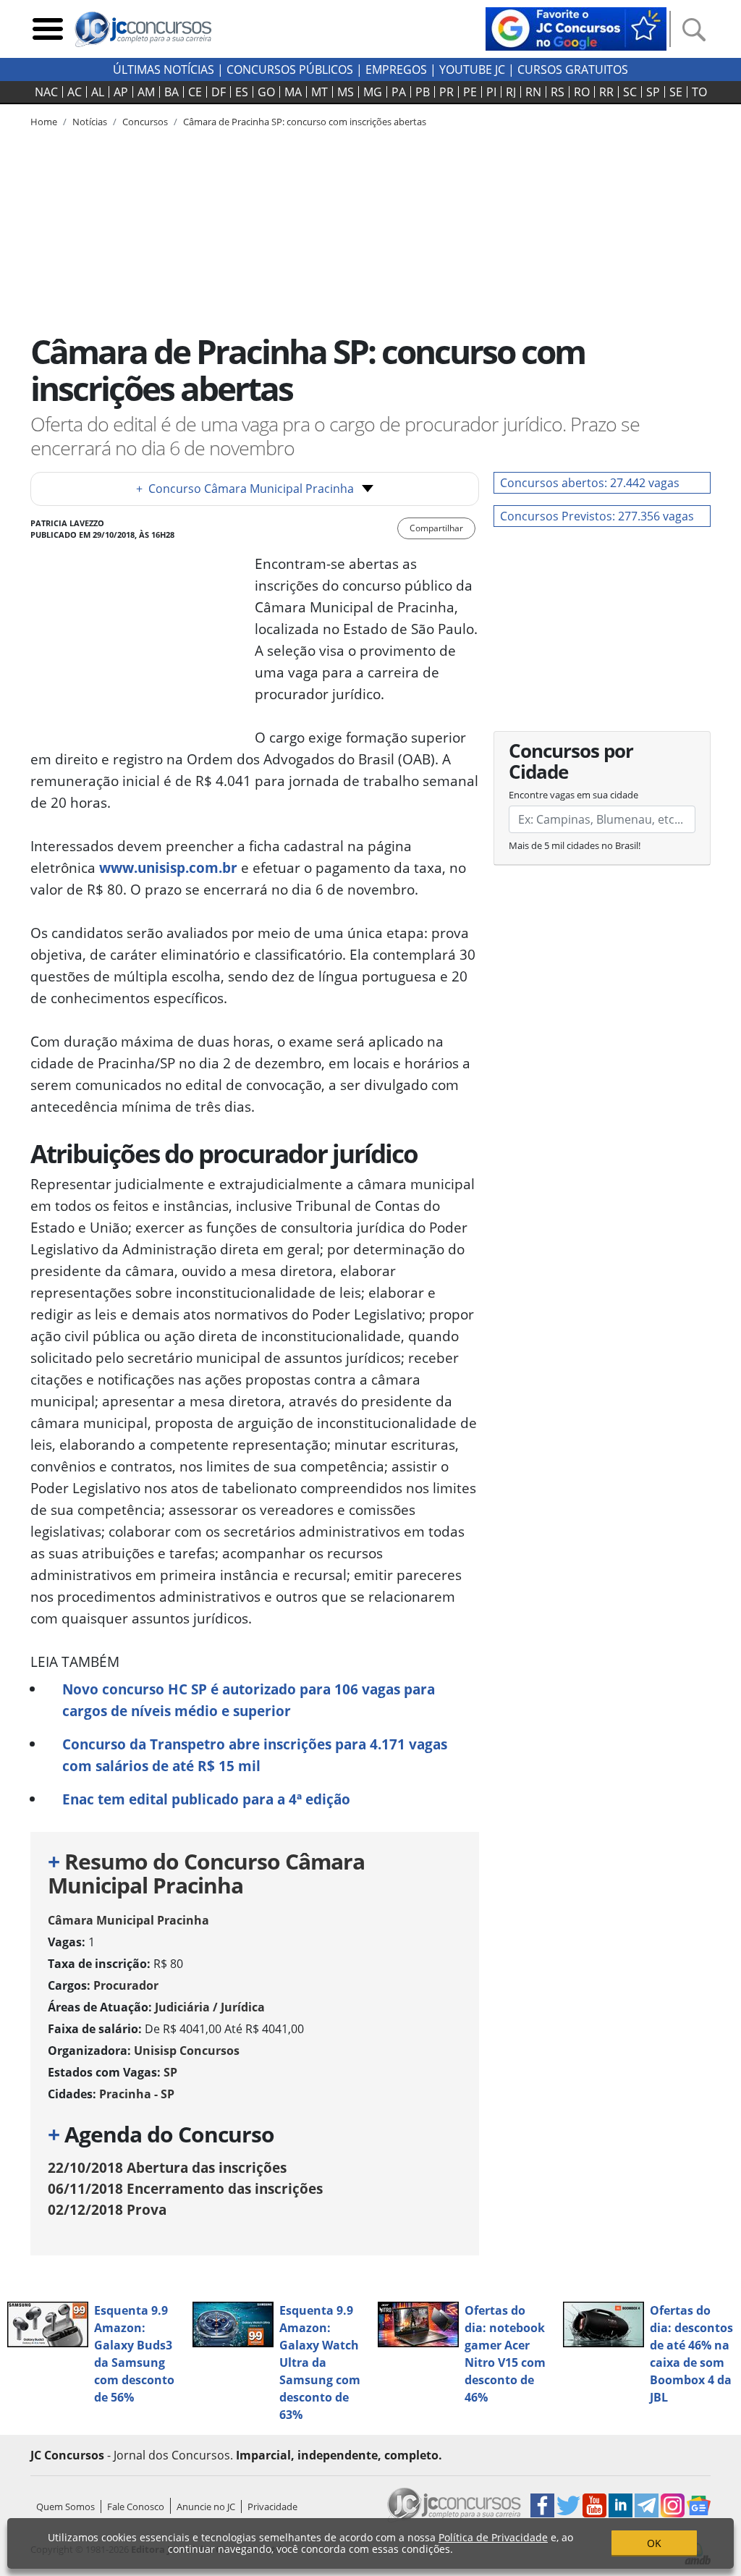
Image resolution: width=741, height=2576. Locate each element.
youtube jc (472, 69)
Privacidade (272, 2507)
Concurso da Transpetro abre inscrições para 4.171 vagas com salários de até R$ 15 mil (255, 1755)
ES (242, 92)
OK (654, 2543)
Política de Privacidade (493, 2537)
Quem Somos (65, 2507)
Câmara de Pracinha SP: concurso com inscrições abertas (305, 122)
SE (676, 92)
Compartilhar (436, 528)
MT (319, 92)
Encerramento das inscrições (185, 2188)
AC (75, 92)
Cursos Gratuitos (573, 69)
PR (446, 92)
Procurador (126, 1985)
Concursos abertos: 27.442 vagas (590, 483)
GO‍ (266, 92)
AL (98, 92)
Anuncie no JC (206, 2507)
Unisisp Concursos (187, 2051)
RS (558, 92)
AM (146, 92)
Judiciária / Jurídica (210, 2007)
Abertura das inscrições (167, 2167)
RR (606, 92)
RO (582, 92)
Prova (107, 2209)
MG (373, 92)
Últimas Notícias (164, 69)
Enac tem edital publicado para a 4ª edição (206, 1799)
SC (630, 92)
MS (346, 92)
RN (533, 92)
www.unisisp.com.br (168, 867)
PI (491, 92)
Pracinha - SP (137, 2094)
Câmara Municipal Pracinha (128, 1920)
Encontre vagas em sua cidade (573, 795)
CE (195, 92)
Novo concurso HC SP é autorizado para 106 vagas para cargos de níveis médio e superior (249, 1700)
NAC (46, 92)
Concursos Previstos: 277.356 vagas (597, 516)
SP (653, 92)
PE (470, 92)
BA (172, 92)
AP (121, 92)
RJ (511, 92)
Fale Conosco (136, 2507)
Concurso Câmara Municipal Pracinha (245, 489)
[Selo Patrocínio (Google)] (576, 28)
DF (219, 92)
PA (399, 92)
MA (293, 92)
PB (423, 92)
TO (699, 92)
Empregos (396, 69)
